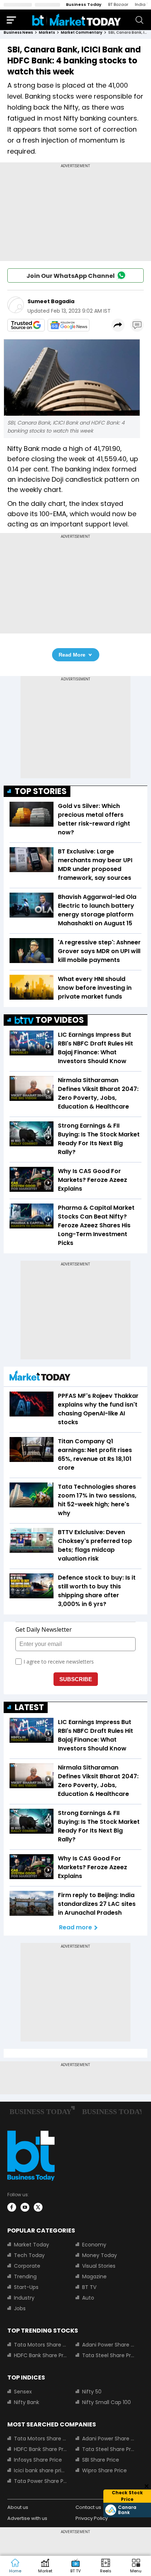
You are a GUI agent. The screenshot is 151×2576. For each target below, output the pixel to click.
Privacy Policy (92, 2518)
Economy (94, 2245)
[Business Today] (77, 20)
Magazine (94, 2276)
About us (18, 2507)
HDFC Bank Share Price (40, 2355)
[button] (136, 2566)
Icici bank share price (40, 2470)
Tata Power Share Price (40, 2481)
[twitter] (38, 2207)
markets (47, 32)
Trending (25, 2276)
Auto (88, 2298)
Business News (18, 32)
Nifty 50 (92, 2392)
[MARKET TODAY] (40, 1377)
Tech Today (29, 2255)
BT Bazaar (118, 4)
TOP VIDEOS (60, 1020)
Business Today (84, 4)
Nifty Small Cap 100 (106, 2402)
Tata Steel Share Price (108, 2355)
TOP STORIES (41, 791)
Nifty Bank (27, 2402)
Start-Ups (26, 2287)
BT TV (89, 2287)
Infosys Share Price (38, 2460)
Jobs (20, 2308)
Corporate (27, 2266)
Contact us (88, 2507)
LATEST (29, 1707)
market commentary (82, 32)
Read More (72, 655)
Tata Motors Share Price (40, 2345)
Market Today (32, 2245)
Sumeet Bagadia (51, 301)
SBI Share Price (101, 2460)
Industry (24, 2298)
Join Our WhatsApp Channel (71, 276)
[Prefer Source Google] (26, 325)
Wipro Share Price (104, 2470)
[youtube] (25, 2207)
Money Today (100, 2255)
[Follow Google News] (69, 325)
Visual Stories (99, 2266)
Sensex (23, 2392)
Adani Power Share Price (108, 2345)
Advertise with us (27, 2518)
